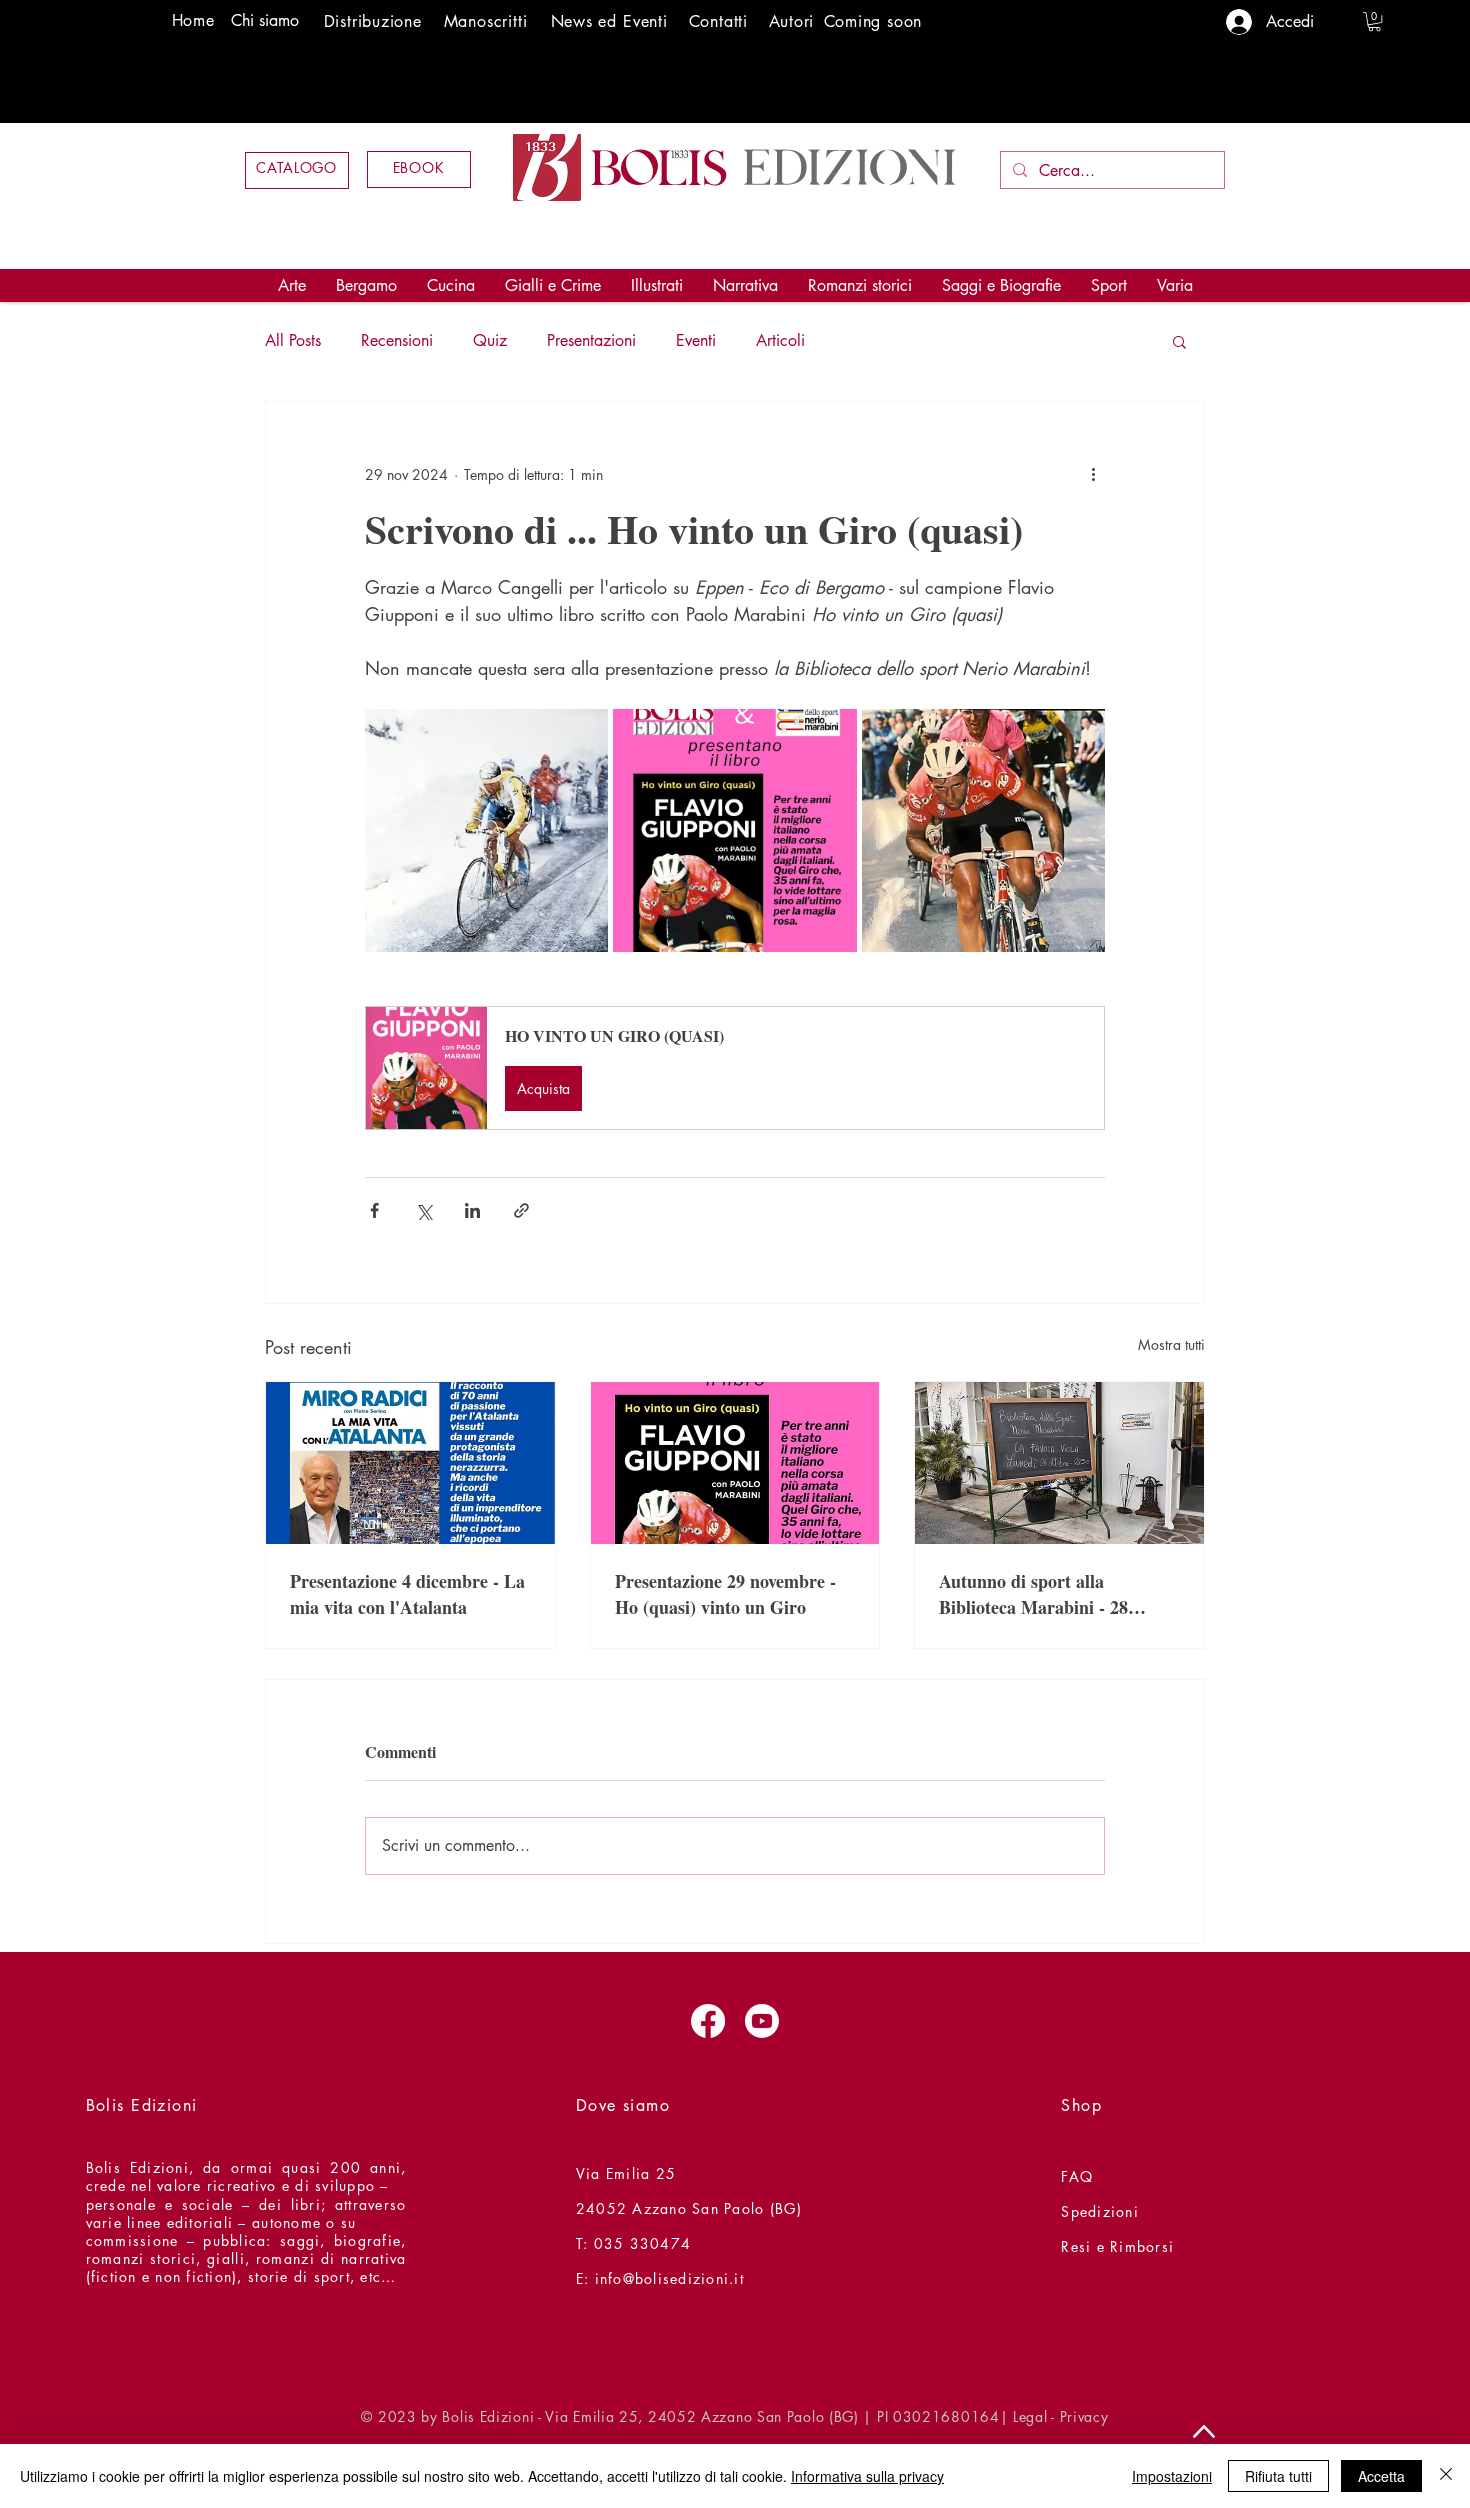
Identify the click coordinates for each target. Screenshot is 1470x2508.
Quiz (490, 340)
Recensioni (397, 340)
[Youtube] (762, 2021)
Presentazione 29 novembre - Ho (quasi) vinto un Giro (725, 1594)
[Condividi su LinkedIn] (472, 1210)
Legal (1030, 2416)
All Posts (293, 340)
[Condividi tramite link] (521, 1210)
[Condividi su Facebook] (374, 1210)
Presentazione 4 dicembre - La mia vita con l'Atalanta (407, 1594)
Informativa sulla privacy (867, 2476)
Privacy (1084, 2416)
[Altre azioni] (1093, 474)
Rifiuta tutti (1278, 2476)
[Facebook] (708, 2021)
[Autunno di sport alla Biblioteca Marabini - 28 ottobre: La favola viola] (1059, 1463)
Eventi (696, 340)
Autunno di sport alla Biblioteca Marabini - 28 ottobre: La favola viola (1033, 1594)
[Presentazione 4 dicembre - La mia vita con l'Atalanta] (410, 1463)
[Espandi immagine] (486, 830)
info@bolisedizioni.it (669, 2278)
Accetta (1381, 2476)
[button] (1374, 21)
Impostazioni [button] (1172, 2476)
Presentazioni (591, 340)
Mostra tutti (1171, 1344)
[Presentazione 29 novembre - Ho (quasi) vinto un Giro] (735, 1463)
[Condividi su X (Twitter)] (423, 1210)
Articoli (780, 340)
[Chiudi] (1446, 2476)
